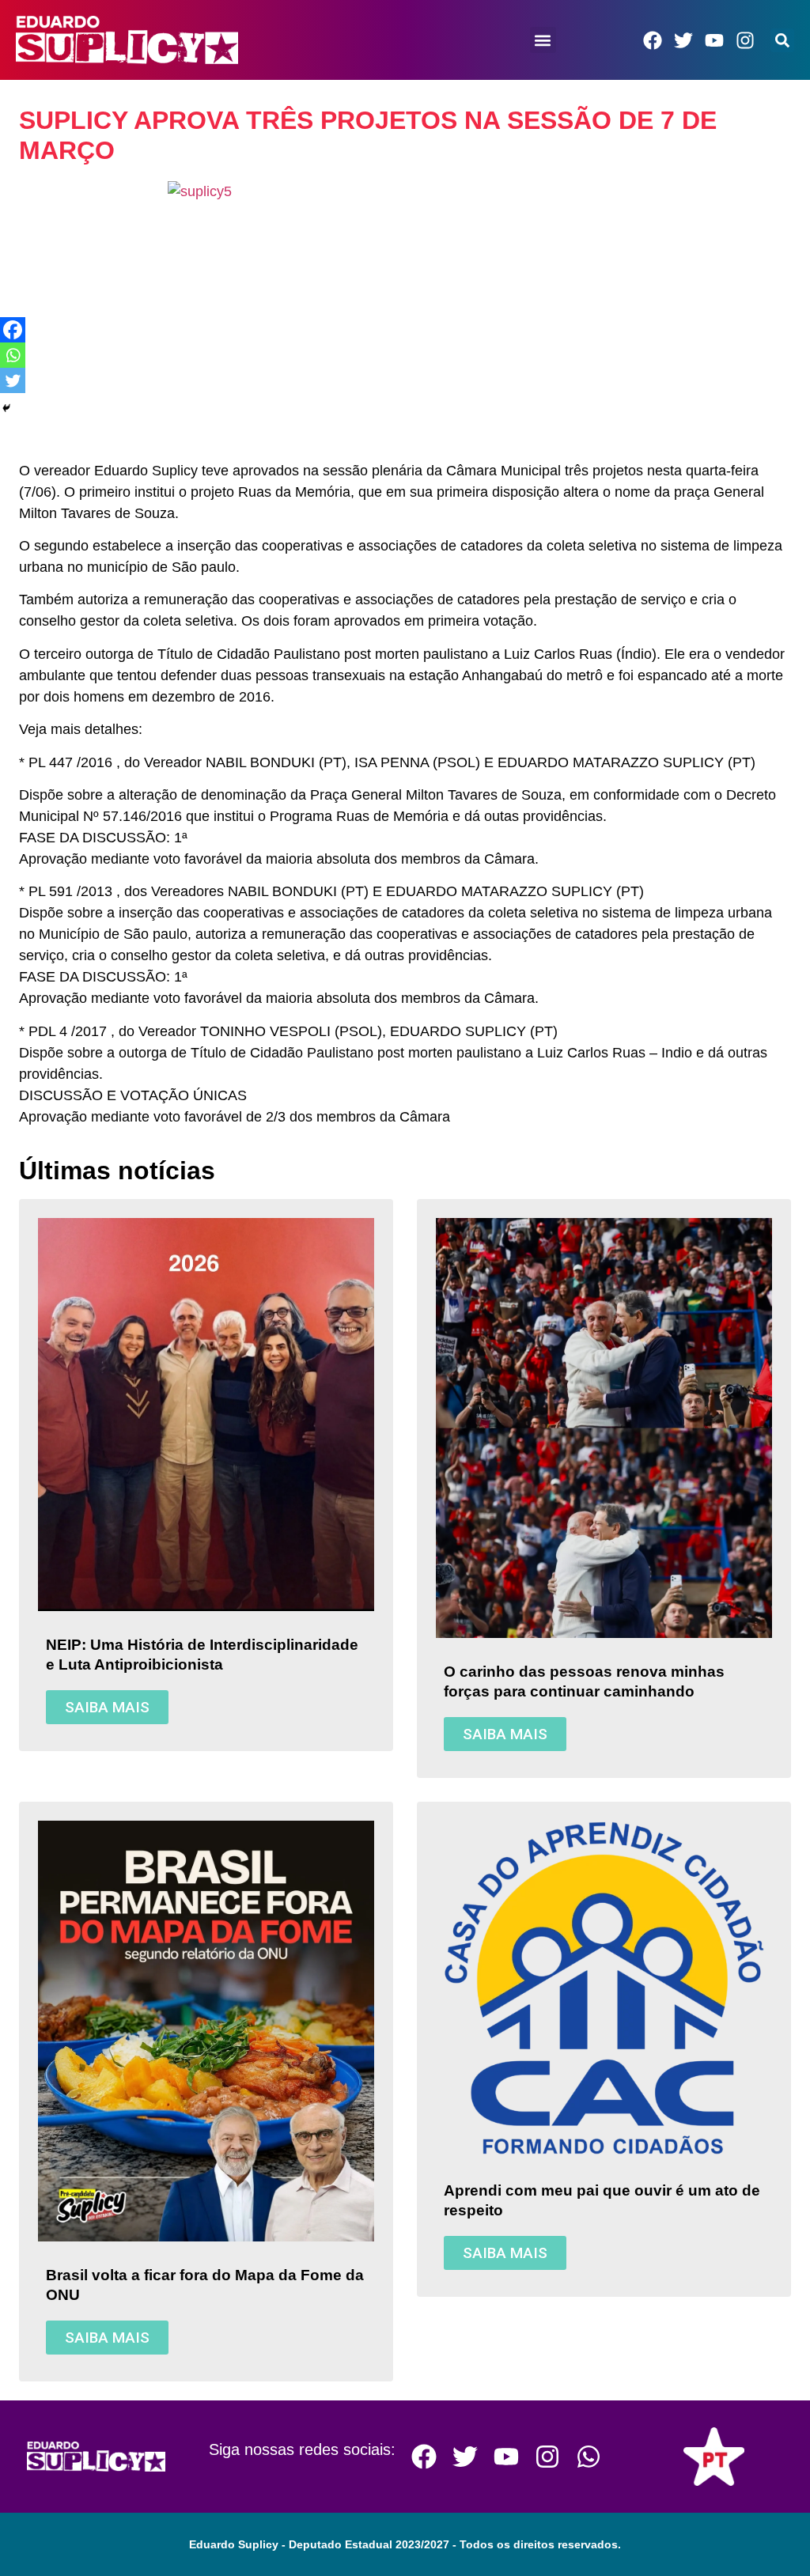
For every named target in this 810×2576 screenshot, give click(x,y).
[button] (543, 40)
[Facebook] (653, 40)
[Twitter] (683, 40)
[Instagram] (745, 40)
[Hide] (6, 408)
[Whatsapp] (13, 355)
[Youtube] (714, 40)
